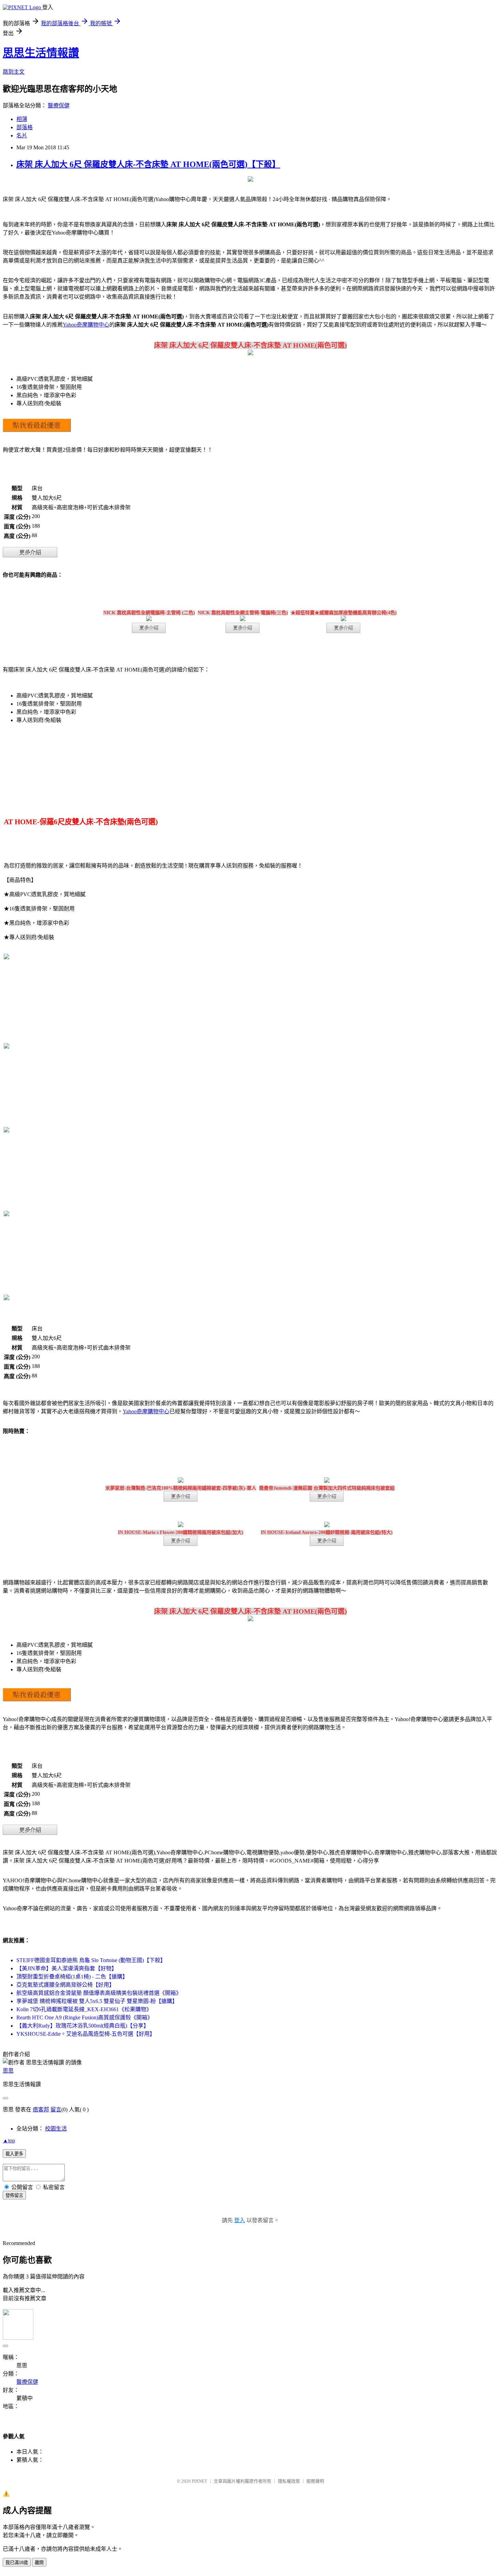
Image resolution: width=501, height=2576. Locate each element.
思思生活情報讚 (41, 53)
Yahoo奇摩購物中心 (86, 325)
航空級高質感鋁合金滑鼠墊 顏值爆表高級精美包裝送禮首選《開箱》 (99, 1993)
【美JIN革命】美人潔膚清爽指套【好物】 (67, 1968)
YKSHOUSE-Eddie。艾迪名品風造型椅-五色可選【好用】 (86, 2034)
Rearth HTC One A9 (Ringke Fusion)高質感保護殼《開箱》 (85, 2017)
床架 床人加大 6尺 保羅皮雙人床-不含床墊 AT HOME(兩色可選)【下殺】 (148, 164)
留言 (56, 2110)
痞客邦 (41, 2110)
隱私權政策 (289, 2481)
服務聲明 (315, 2481)
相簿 (22, 119)
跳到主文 (14, 72)
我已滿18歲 (17, 2563)
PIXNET (200, 2481)
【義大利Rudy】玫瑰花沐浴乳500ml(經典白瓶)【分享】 (83, 2026)
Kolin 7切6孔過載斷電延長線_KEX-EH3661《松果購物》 (84, 2009)
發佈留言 (14, 2195)
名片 (22, 135)
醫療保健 (59, 106)
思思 (8, 2071)
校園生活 (56, 2129)
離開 (39, 2563)
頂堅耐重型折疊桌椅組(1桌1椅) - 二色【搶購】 (72, 1977)
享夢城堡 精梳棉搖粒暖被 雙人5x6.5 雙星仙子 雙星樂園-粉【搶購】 (97, 2001)
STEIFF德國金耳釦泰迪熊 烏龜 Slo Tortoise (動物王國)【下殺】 (91, 1960)
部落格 (25, 127)
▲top (9, 2141)
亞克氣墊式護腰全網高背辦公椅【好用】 (65, 1985)
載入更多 (14, 2154)
